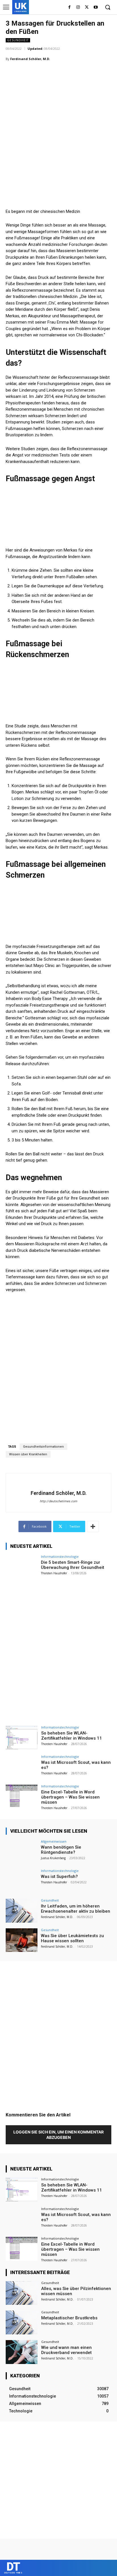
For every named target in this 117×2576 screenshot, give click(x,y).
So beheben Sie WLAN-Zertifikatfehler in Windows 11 (72, 1736)
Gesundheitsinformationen (43, 1447)
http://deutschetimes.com (58, 1501)
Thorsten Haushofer (54, 1573)
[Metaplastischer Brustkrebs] (22, 2322)
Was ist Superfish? (59, 1877)
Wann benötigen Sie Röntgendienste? (61, 1850)
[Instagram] (78, 8)
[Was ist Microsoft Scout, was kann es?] (22, 1767)
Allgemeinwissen (54, 1841)
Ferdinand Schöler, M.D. (30, 59)
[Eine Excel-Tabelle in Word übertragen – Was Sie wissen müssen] (22, 1797)
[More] (93, 1526)
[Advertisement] (58, 127)
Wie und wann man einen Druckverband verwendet (66, 2350)
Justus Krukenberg (53, 1858)
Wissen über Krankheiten (28, 1454)
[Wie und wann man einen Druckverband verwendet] (22, 2352)
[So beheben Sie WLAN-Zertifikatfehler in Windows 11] (22, 1738)
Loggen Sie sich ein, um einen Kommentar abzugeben (58, 2135)
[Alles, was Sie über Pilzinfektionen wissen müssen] (22, 2293)
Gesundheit (18, 40)
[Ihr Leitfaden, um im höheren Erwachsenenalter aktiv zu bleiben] (22, 1911)
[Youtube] (96, 8)
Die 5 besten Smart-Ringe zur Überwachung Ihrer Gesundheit (73, 1565)
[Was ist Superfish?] (22, 1881)
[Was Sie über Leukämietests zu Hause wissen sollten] (22, 1940)
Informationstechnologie (60, 1556)
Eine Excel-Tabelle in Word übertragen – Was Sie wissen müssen (70, 1797)
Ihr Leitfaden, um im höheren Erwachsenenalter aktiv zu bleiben (76, 1909)
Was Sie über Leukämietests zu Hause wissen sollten (72, 1938)
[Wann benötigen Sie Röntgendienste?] (22, 1852)
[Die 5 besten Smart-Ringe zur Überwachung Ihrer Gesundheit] (22, 1567)
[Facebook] (69, 8)
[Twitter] (87, 8)
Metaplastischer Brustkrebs (69, 2318)
